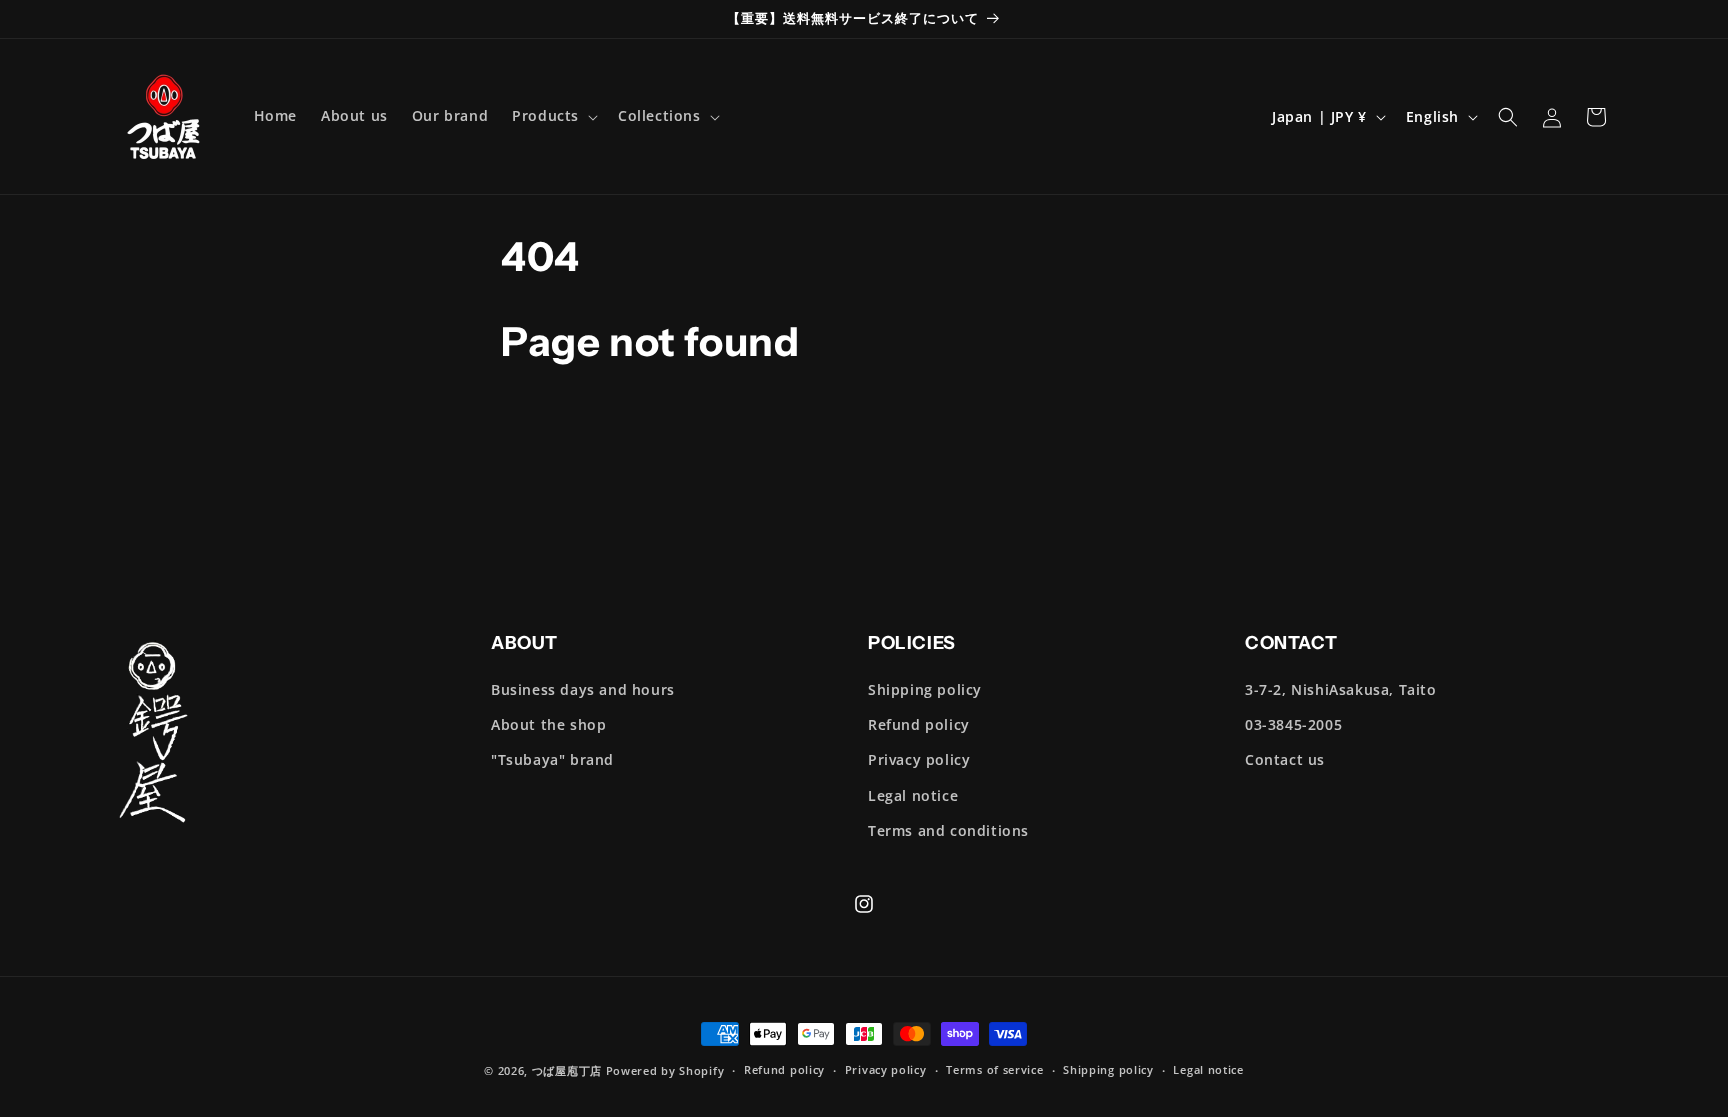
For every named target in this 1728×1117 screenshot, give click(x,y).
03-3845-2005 (1293, 724)
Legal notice (913, 795)
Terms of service (994, 1069)
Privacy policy (919, 759)
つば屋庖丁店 (567, 1070)
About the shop (548, 724)
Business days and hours (583, 689)
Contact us (1285, 759)
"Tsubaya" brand (552, 759)
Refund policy (919, 724)
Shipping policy (925, 689)
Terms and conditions (948, 830)
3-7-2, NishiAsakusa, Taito (1341, 689)
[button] (553, 116)
